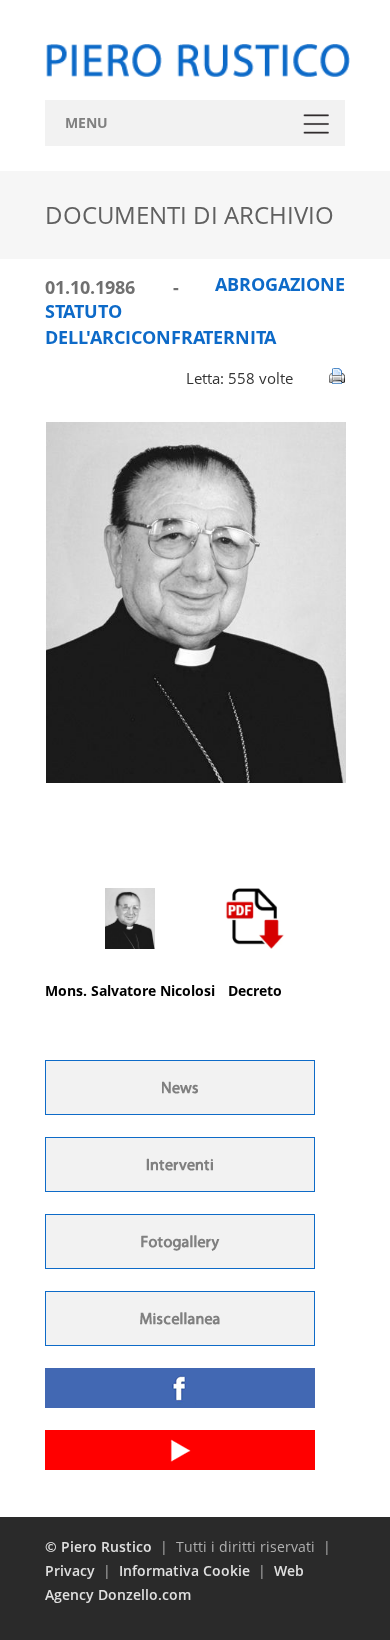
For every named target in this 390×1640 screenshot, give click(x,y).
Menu (86, 122)
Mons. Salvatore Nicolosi (130, 990)
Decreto (255, 990)
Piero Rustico (106, 1546)
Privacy (70, 1570)
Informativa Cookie (184, 1570)
